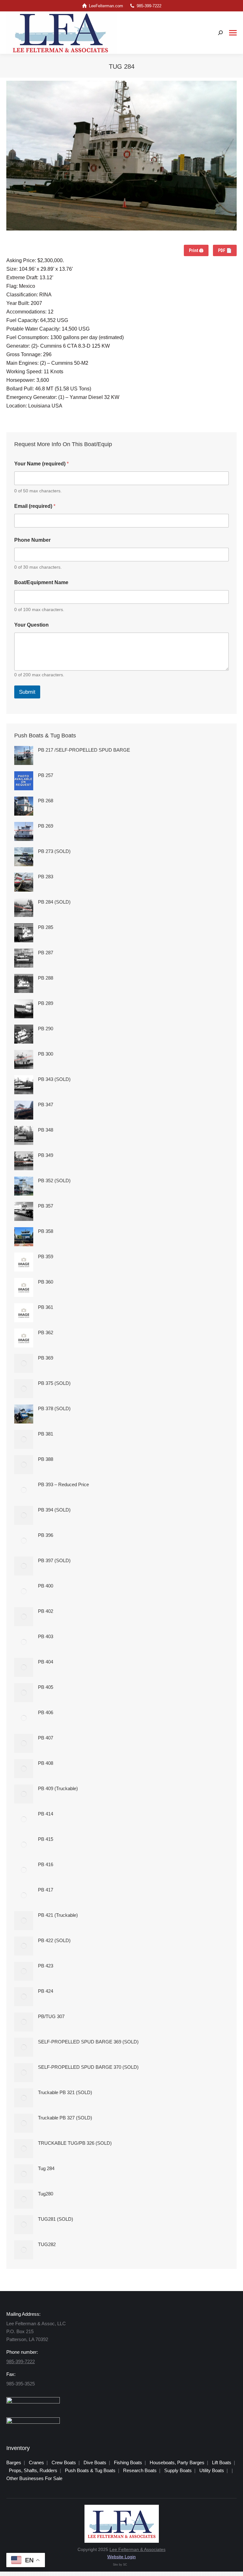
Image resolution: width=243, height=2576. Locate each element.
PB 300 (46, 1054)
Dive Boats (95, 2462)
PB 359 (46, 1256)
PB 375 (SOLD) (54, 1383)
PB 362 (46, 1332)
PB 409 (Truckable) (58, 1788)
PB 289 (46, 1003)
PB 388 (46, 1459)
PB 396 (46, 1535)
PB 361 (46, 1307)
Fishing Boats (128, 2462)
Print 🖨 (196, 250)
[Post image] (24, 755)
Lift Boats (222, 2462)
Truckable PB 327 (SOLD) (65, 2118)
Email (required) (35, 506)
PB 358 (46, 1231)
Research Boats (140, 2470)
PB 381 (46, 1434)
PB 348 (46, 1130)
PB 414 (46, 1814)
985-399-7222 (149, 6)
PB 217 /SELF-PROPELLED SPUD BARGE (84, 750)
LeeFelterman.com (106, 6)
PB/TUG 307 (51, 2016)
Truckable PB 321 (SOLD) (65, 2092)
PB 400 (46, 1586)
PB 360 (46, 1282)
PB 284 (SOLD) (54, 902)
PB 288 (46, 978)
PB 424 (46, 1991)
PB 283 (46, 877)
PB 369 (46, 1358)
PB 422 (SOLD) (54, 1940)
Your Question (31, 625)
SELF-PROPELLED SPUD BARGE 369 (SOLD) (88, 2042)
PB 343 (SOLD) (54, 1079)
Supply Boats (178, 2470)
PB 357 (46, 1206)
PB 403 (46, 1636)
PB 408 (46, 1763)
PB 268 (46, 801)
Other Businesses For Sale (34, 2478)
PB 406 (46, 1712)
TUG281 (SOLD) (56, 2219)
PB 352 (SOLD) (54, 1181)
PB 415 (46, 1839)
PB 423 (46, 1966)
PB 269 (46, 826)
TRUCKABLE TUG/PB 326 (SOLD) (75, 2143)
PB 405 (46, 1687)
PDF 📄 (225, 250)
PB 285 (46, 927)
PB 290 (46, 1029)
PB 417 (46, 1890)
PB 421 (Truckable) (58, 1915)
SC (125, 2565)
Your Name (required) (41, 464)
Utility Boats (212, 2470)
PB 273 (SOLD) (54, 851)
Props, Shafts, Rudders (33, 2470)
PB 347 (46, 1105)
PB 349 (46, 1155)
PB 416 (46, 1864)
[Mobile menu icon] (233, 33)
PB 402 (46, 1611)
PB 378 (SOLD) (54, 1408)
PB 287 (46, 953)
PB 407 (46, 1738)
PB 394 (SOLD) (54, 1510)
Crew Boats (64, 2462)
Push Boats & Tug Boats (90, 2470)
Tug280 (46, 2194)
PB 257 (46, 775)
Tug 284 (46, 2168)
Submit (27, 692)
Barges (14, 2462)
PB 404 (46, 1662)
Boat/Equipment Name (41, 582)
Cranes (36, 2462)
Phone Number (32, 540)
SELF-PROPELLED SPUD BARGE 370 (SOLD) (88, 2067)
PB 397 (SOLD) (54, 1560)
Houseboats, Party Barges (177, 2462)
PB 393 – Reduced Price (63, 1484)
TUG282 (47, 2244)
